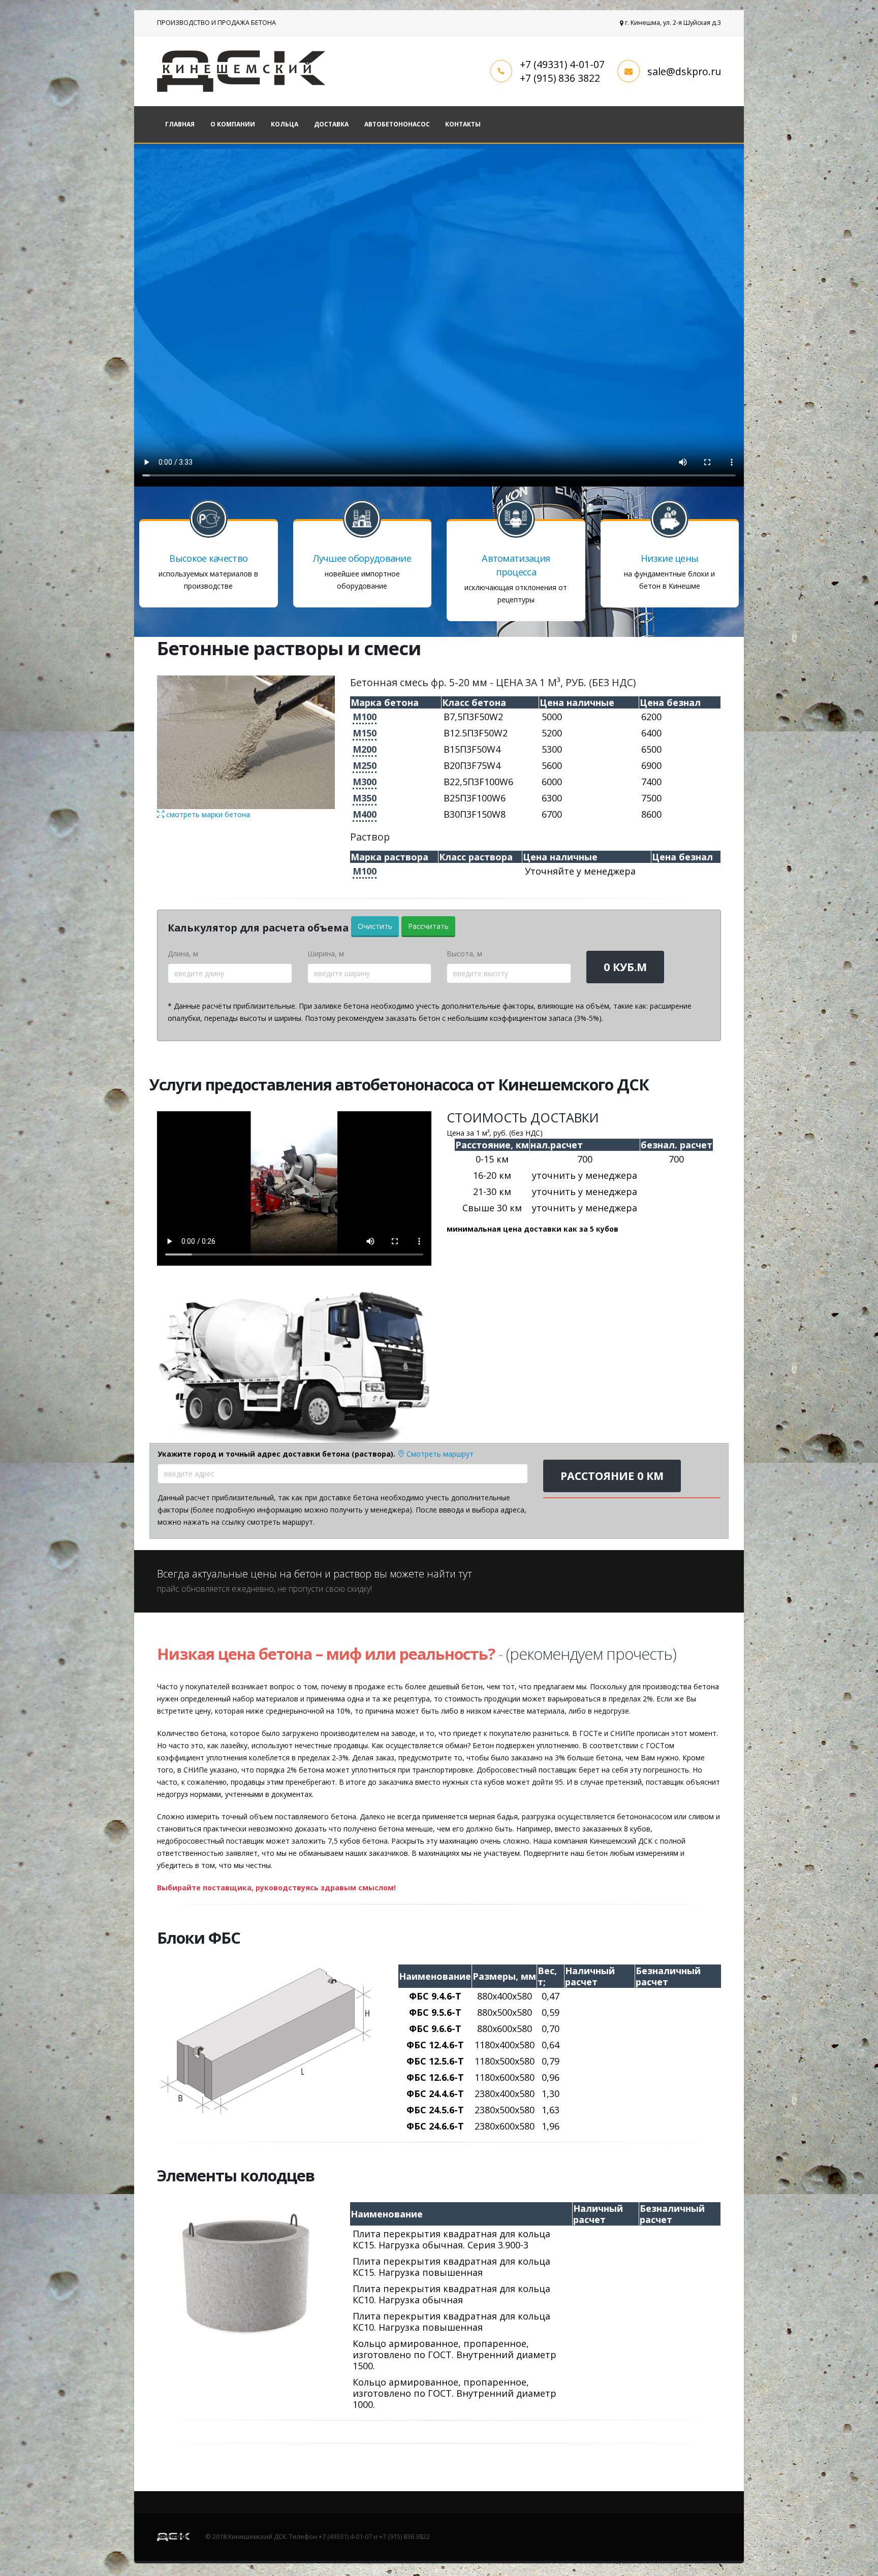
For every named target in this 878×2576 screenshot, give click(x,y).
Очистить (375, 926)
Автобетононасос (397, 124)
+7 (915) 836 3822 (560, 78)
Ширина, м (326, 954)
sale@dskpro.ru (684, 71)
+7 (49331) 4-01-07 (562, 64)
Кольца (285, 124)
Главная (180, 124)
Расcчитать (428, 926)
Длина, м (183, 954)
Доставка (331, 124)
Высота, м (464, 954)
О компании (233, 124)
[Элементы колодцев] (246, 2272)
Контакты (463, 124)
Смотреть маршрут (439, 1454)
